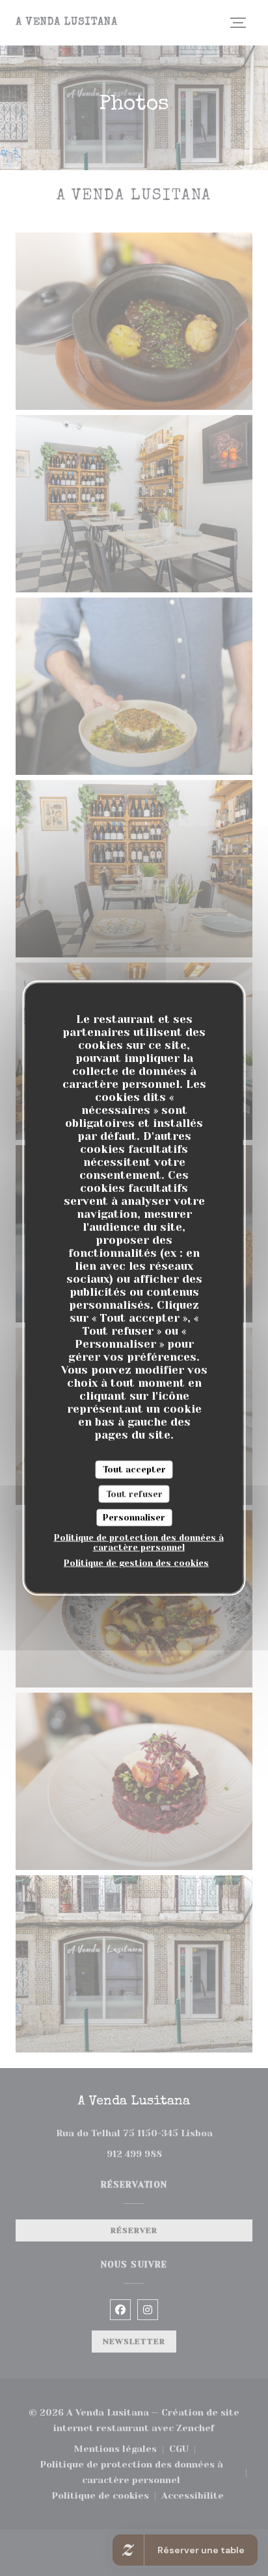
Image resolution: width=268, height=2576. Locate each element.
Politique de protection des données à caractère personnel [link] (139, 1542)
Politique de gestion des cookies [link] (136, 1562)
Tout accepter (134, 1470)
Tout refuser (134, 1494)
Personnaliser (134, 1518)
